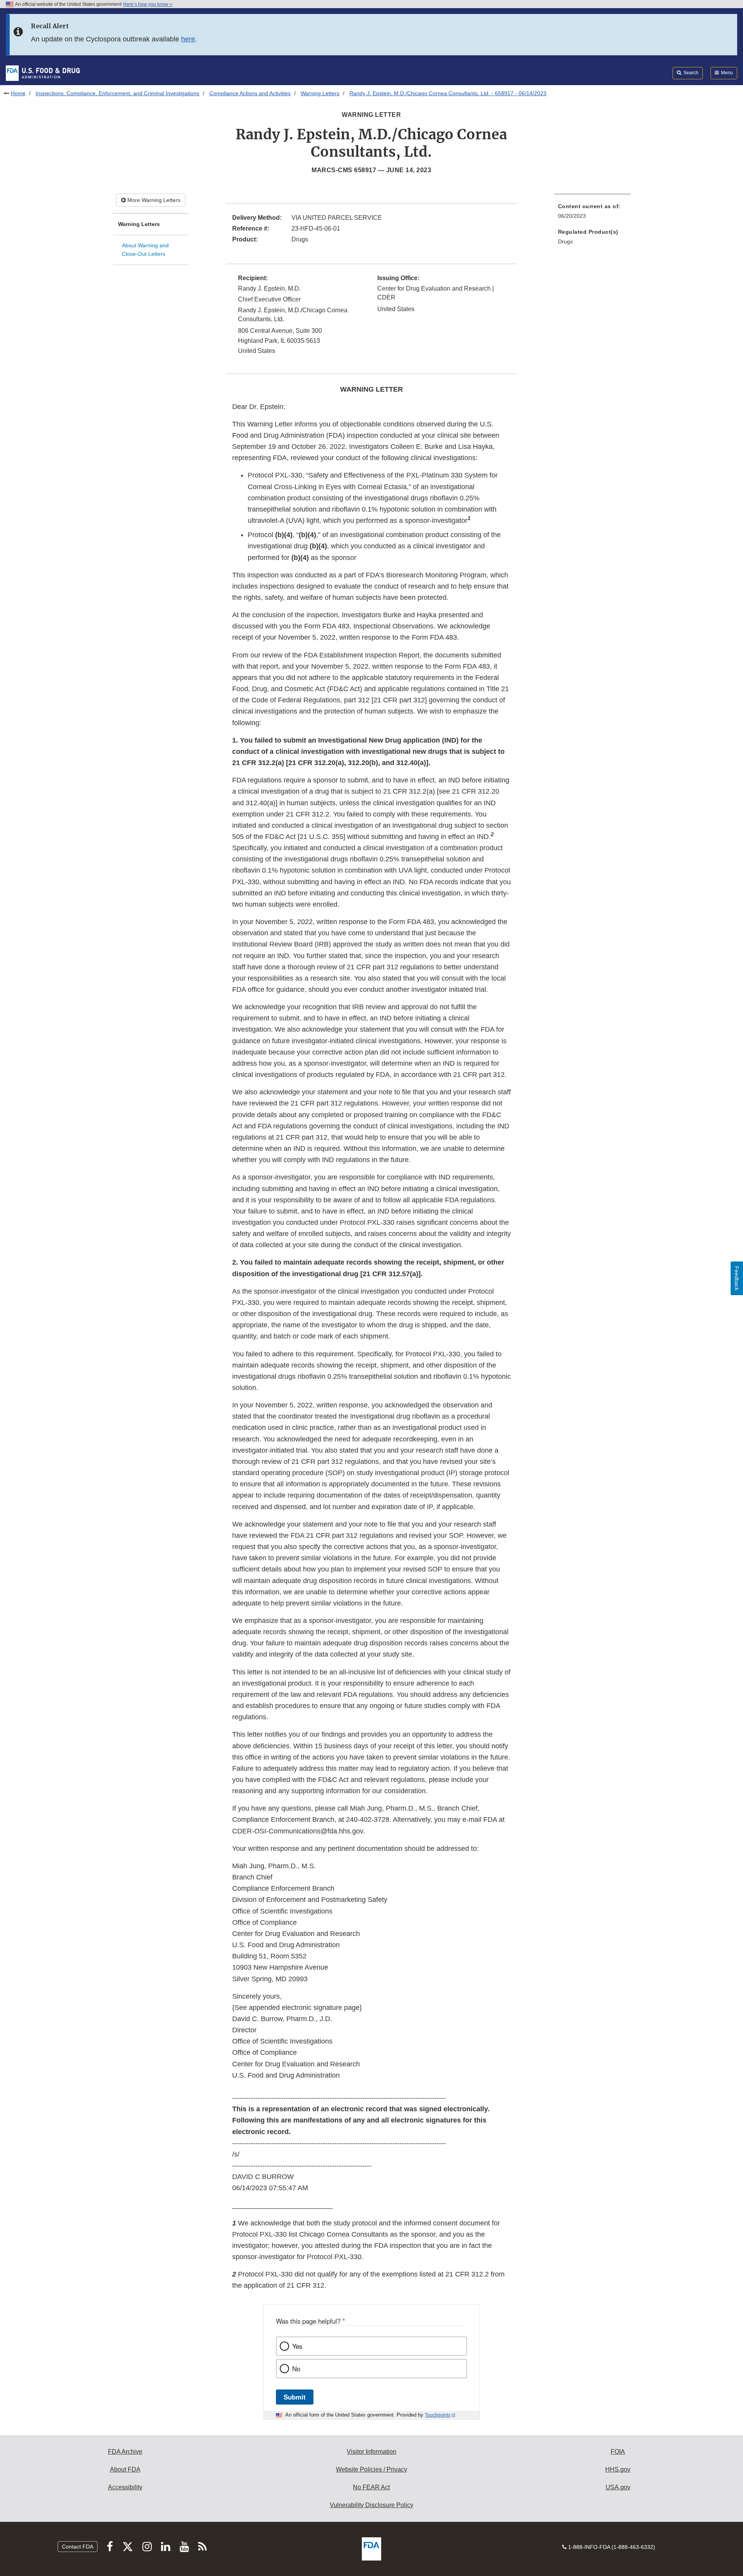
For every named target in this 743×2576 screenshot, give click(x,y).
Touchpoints (438, 2415)
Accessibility (125, 2487)
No (296, 2369)
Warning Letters (320, 93)
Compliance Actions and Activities (250, 93)
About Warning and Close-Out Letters (145, 250)
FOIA (618, 2452)
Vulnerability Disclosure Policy (371, 2505)
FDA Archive (125, 2452)
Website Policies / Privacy (371, 2469)
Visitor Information (371, 2452)
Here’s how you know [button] (146, 4)
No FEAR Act (371, 2487)
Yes (297, 2346)
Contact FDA (78, 2547)
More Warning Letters (153, 200)
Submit (295, 2397)
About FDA (125, 2469)
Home (18, 93)
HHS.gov (618, 2469)
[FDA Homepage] (43, 73)
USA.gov (618, 2487)
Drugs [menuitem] (565, 241)
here (188, 39)
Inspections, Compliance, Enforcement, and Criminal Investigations (117, 93)
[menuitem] (592, 213)
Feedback (737, 1278)
